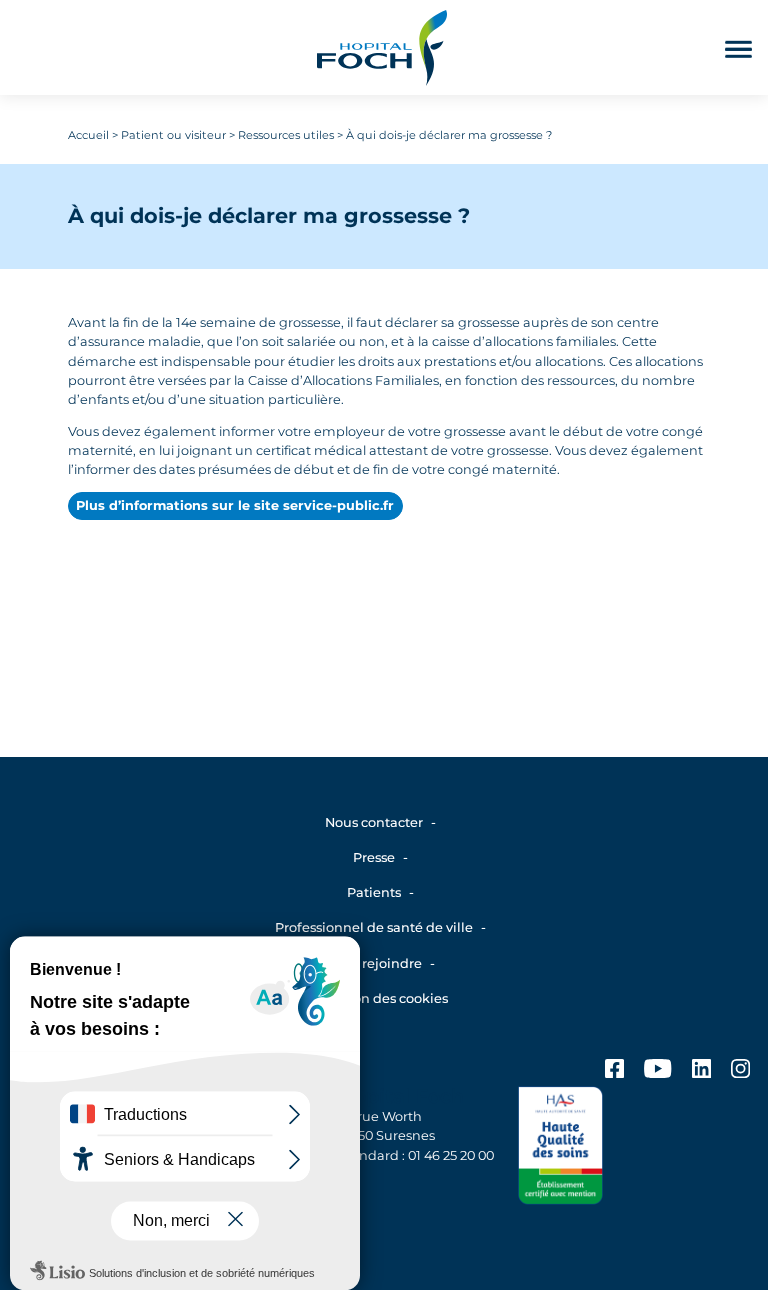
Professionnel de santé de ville (374, 927)
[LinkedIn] (701, 1071)
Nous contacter (374, 822)
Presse (374, 857)
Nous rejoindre (374, 963)
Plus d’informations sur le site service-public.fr (235, 505)
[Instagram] (740, 1071)
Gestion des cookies (384, 998)
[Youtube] (657, 1071)
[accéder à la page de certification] (561, 1148)
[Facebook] (614, 1071)
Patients (374, 892)
